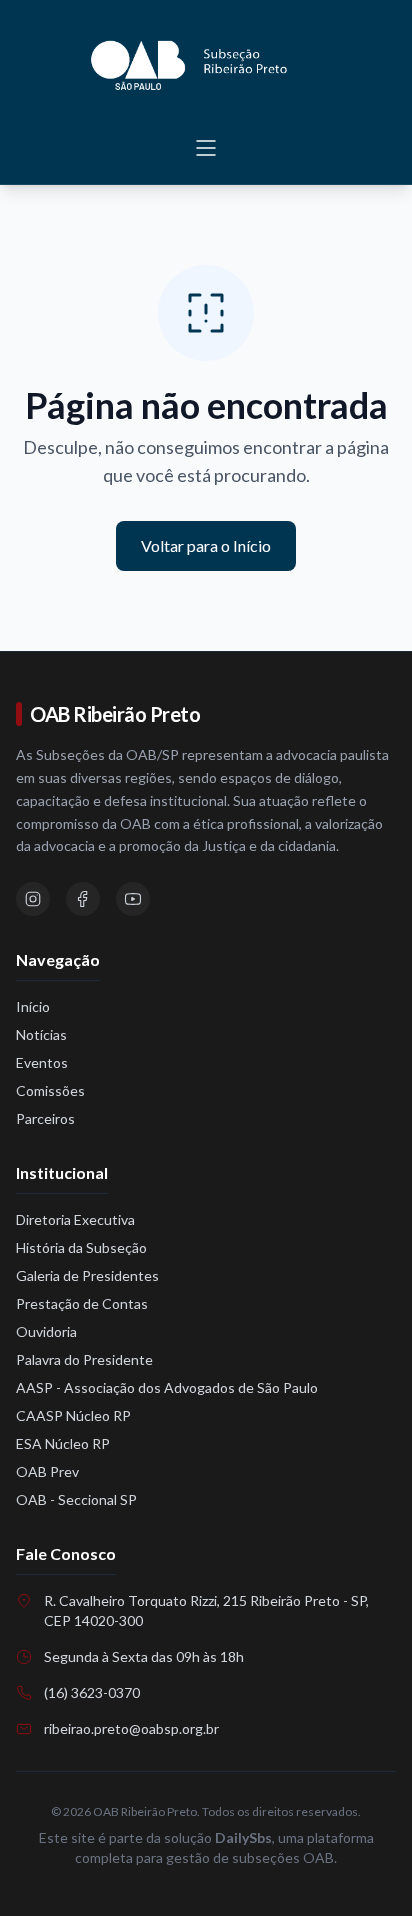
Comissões (50, 1090)
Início (33, 1006)
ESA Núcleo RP (63, 1443)
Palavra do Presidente (84, 1359)
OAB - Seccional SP (76, 1499)
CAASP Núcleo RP (73, 1415)
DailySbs (243, 1837)
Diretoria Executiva (75, 1219)
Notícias (41, 1034)
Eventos (42, 1062)
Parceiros (45, 1118)
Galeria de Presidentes (87, 1275)
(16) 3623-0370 (92, 1692)
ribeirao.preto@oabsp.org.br (131, 1728)
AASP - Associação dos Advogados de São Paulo (167, 1387)
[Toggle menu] (206, 148)
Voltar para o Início (206, 545)
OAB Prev (47, 1471)
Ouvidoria (46, 1331)
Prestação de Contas (82, 1303)
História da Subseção (81, 1247)
